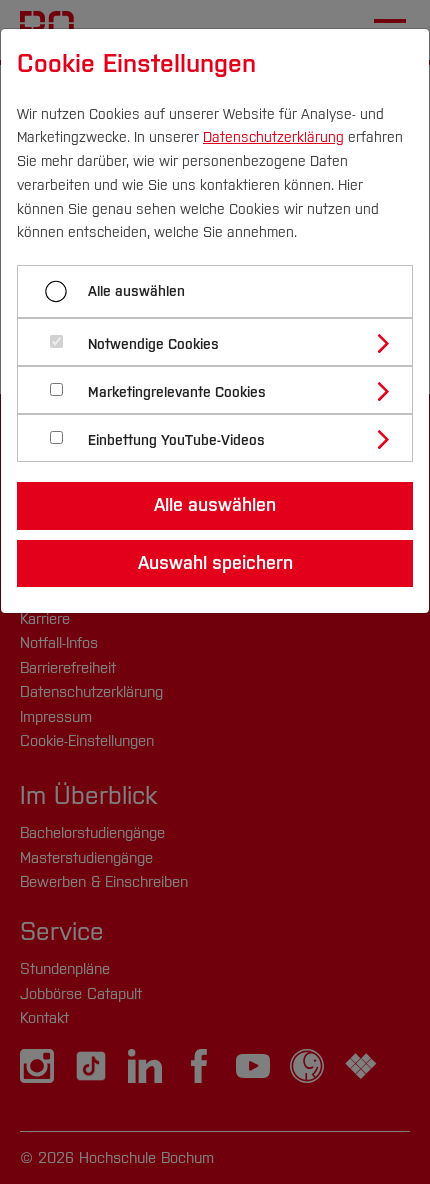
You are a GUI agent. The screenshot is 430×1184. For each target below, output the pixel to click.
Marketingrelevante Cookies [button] (177, 392)
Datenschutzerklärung (273, 137)
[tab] (223, 342)
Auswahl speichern (215, 563)
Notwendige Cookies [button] (153, 344)
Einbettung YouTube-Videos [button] (176, 440)
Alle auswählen (136, 291)
